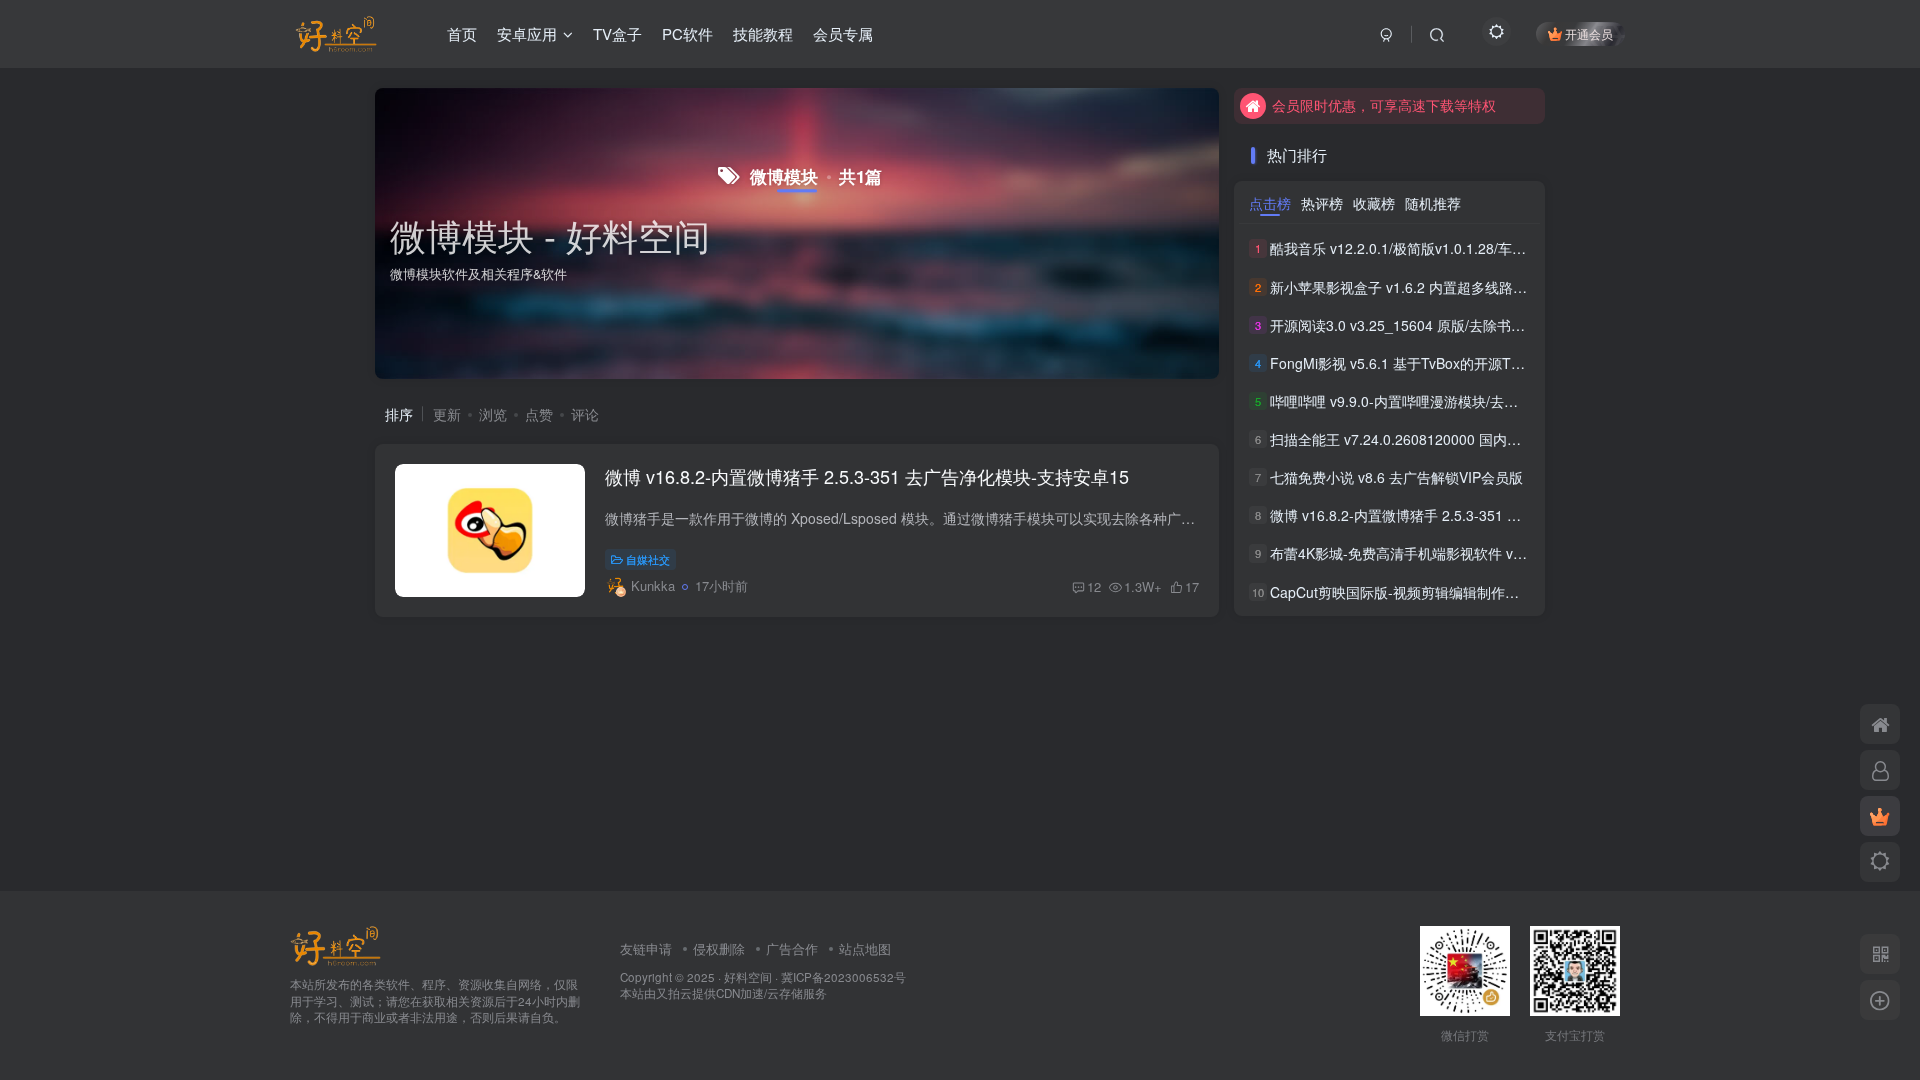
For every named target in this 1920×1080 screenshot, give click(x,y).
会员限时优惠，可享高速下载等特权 (1384, 105)
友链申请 (646, 948)
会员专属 (843, 33)
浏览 (493, 414)
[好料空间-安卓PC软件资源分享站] (335, 943)
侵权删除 (719, 948)
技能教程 (763, 33)
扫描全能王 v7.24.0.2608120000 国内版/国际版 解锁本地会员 (1462, 439)
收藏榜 (1374, 203)
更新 (447, 414)
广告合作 (792, 948)
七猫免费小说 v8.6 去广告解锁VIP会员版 (1396, 477)
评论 (585, 414)
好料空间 (748, 977)
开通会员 (1589, 33)
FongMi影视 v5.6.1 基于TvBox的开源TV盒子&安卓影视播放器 (1462, 363)
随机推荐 (1433, 203)
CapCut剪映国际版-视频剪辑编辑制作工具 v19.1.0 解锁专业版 (1464, 592)
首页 (462, 33)
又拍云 (674, 993)
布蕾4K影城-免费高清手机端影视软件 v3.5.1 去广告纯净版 (1451, 554)
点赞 (539, 414)
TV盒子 (617, 33)
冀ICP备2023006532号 (843, 977)
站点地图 (865, 948)
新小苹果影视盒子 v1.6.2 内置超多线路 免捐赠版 (1421, 287)
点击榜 (1270, 203)
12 (1094, 586)
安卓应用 (527, 33)
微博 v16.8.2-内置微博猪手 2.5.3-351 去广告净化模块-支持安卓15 (867, 476)
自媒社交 (648, 559)
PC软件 (687, 33)
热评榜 (1322, 203)
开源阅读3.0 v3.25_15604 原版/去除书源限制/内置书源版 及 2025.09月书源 (1506, 325)
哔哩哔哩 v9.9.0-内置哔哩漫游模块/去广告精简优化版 (1436, 401)
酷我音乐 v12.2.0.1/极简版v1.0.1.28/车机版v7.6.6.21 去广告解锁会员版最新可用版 (1527, 249)
